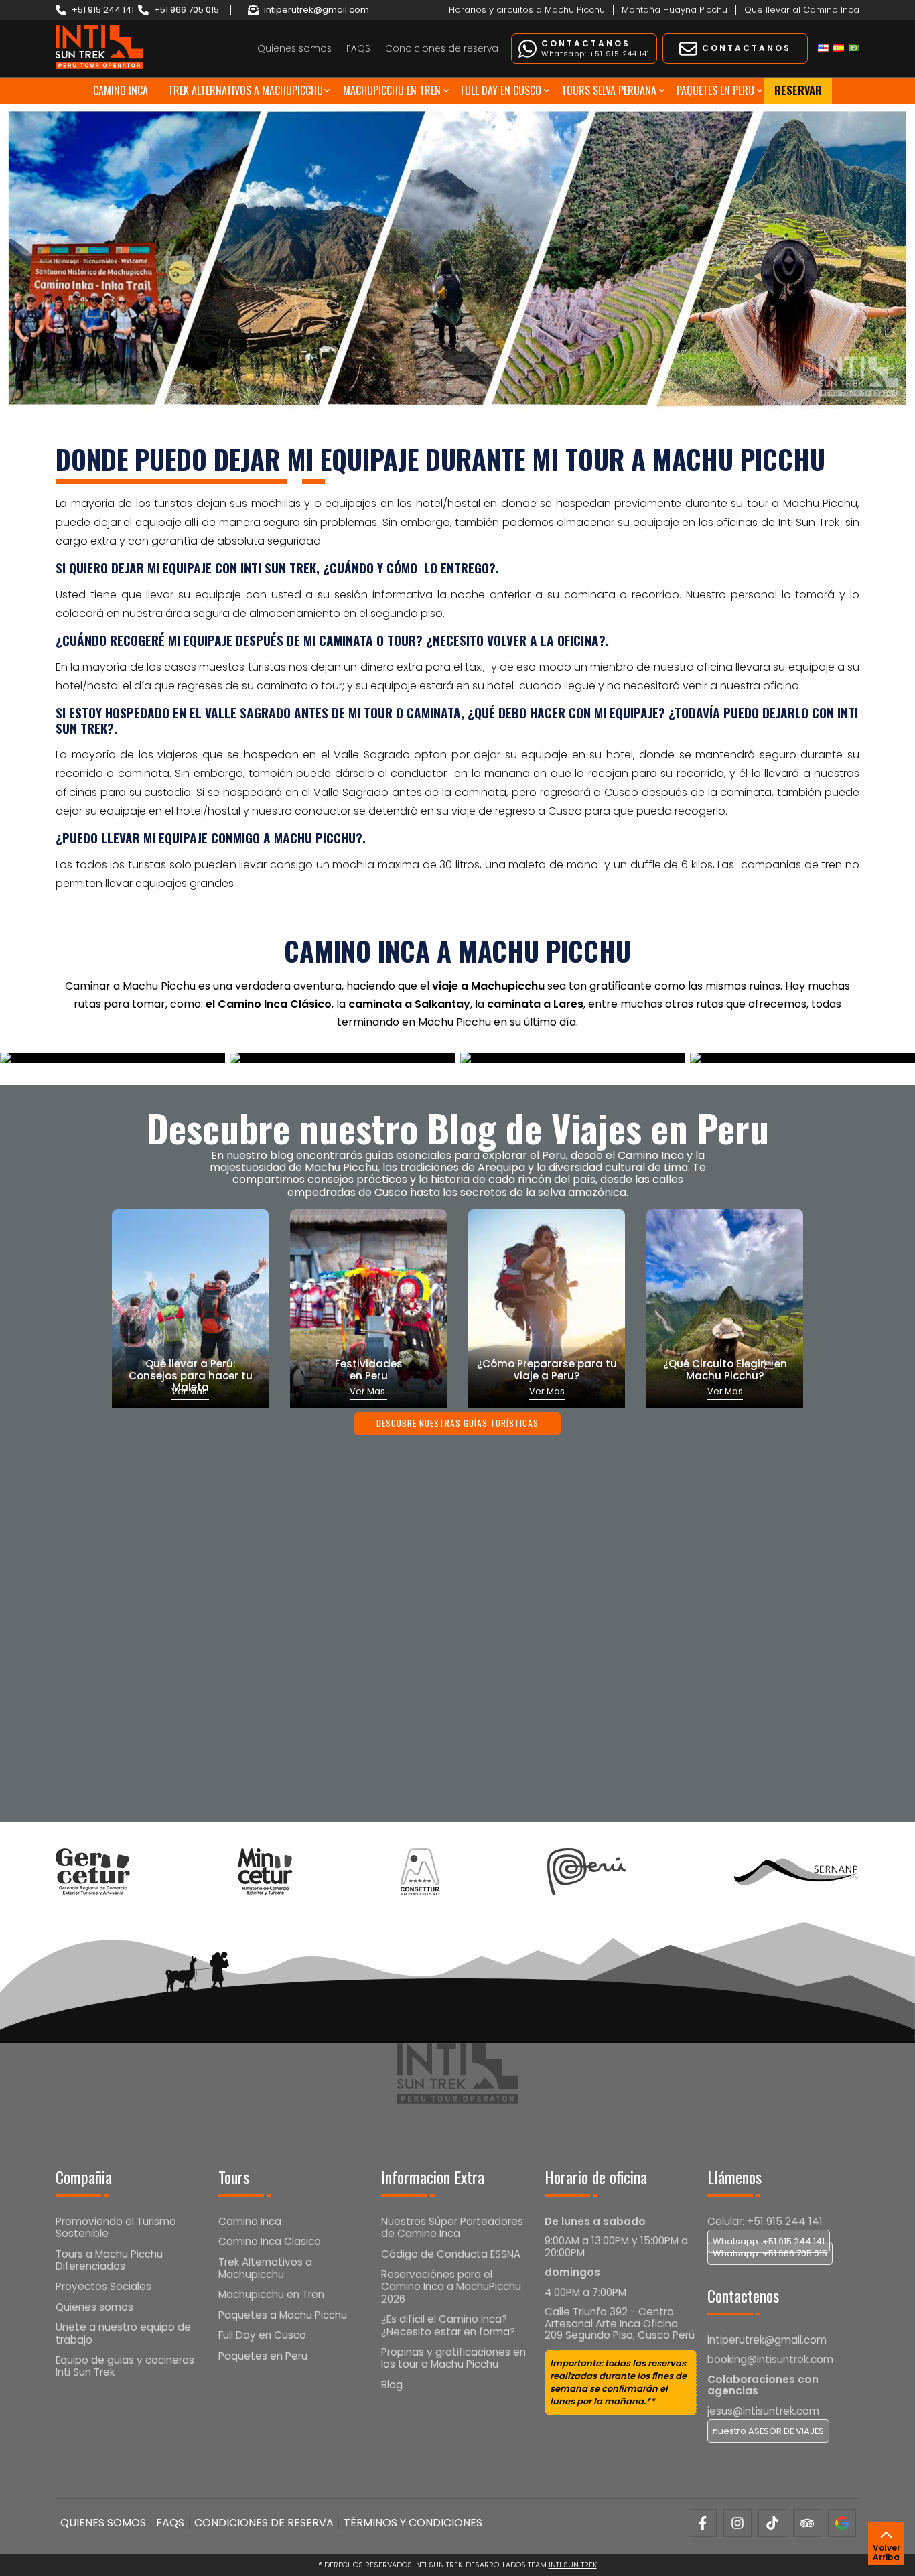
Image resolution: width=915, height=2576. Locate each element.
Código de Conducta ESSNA (451, 2254)
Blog (392, 2385)
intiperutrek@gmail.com (316, 10)
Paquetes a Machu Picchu (283, 2315)
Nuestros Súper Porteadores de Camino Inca (452, 2227)
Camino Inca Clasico (270, 2241)
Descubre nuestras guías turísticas (457, 1423)
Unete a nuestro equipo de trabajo (123, 2333)
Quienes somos (294, 49)
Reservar (798, 90)
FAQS (358, 49)
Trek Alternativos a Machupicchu (245, 90)
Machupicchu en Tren (392, 90)
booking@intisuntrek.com (770, 2359)
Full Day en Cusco (501, 90)
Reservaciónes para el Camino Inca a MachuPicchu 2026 (451, 2287)
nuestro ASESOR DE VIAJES (768, 2431)
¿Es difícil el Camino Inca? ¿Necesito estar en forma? (448, 2325)
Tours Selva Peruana (609, 90)
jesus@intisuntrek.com (763, 2411)
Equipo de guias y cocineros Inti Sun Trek (125, 2366)
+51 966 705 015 (187, 10)
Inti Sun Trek (573, 2565)
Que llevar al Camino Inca (802, 10)
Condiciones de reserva (442, 49)
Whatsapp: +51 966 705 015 (770, 2253)
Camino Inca (121, 90)
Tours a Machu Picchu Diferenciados (109, 2260)
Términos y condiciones (413, 2523)
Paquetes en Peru (715, 90)
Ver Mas (368, 1391)
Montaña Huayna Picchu (675, 10)
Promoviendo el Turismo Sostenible (116, 2227)
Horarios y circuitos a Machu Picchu (527, 10)
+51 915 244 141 (103, 10)
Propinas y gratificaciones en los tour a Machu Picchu (453, 2358)
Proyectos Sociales (103, 2286)
